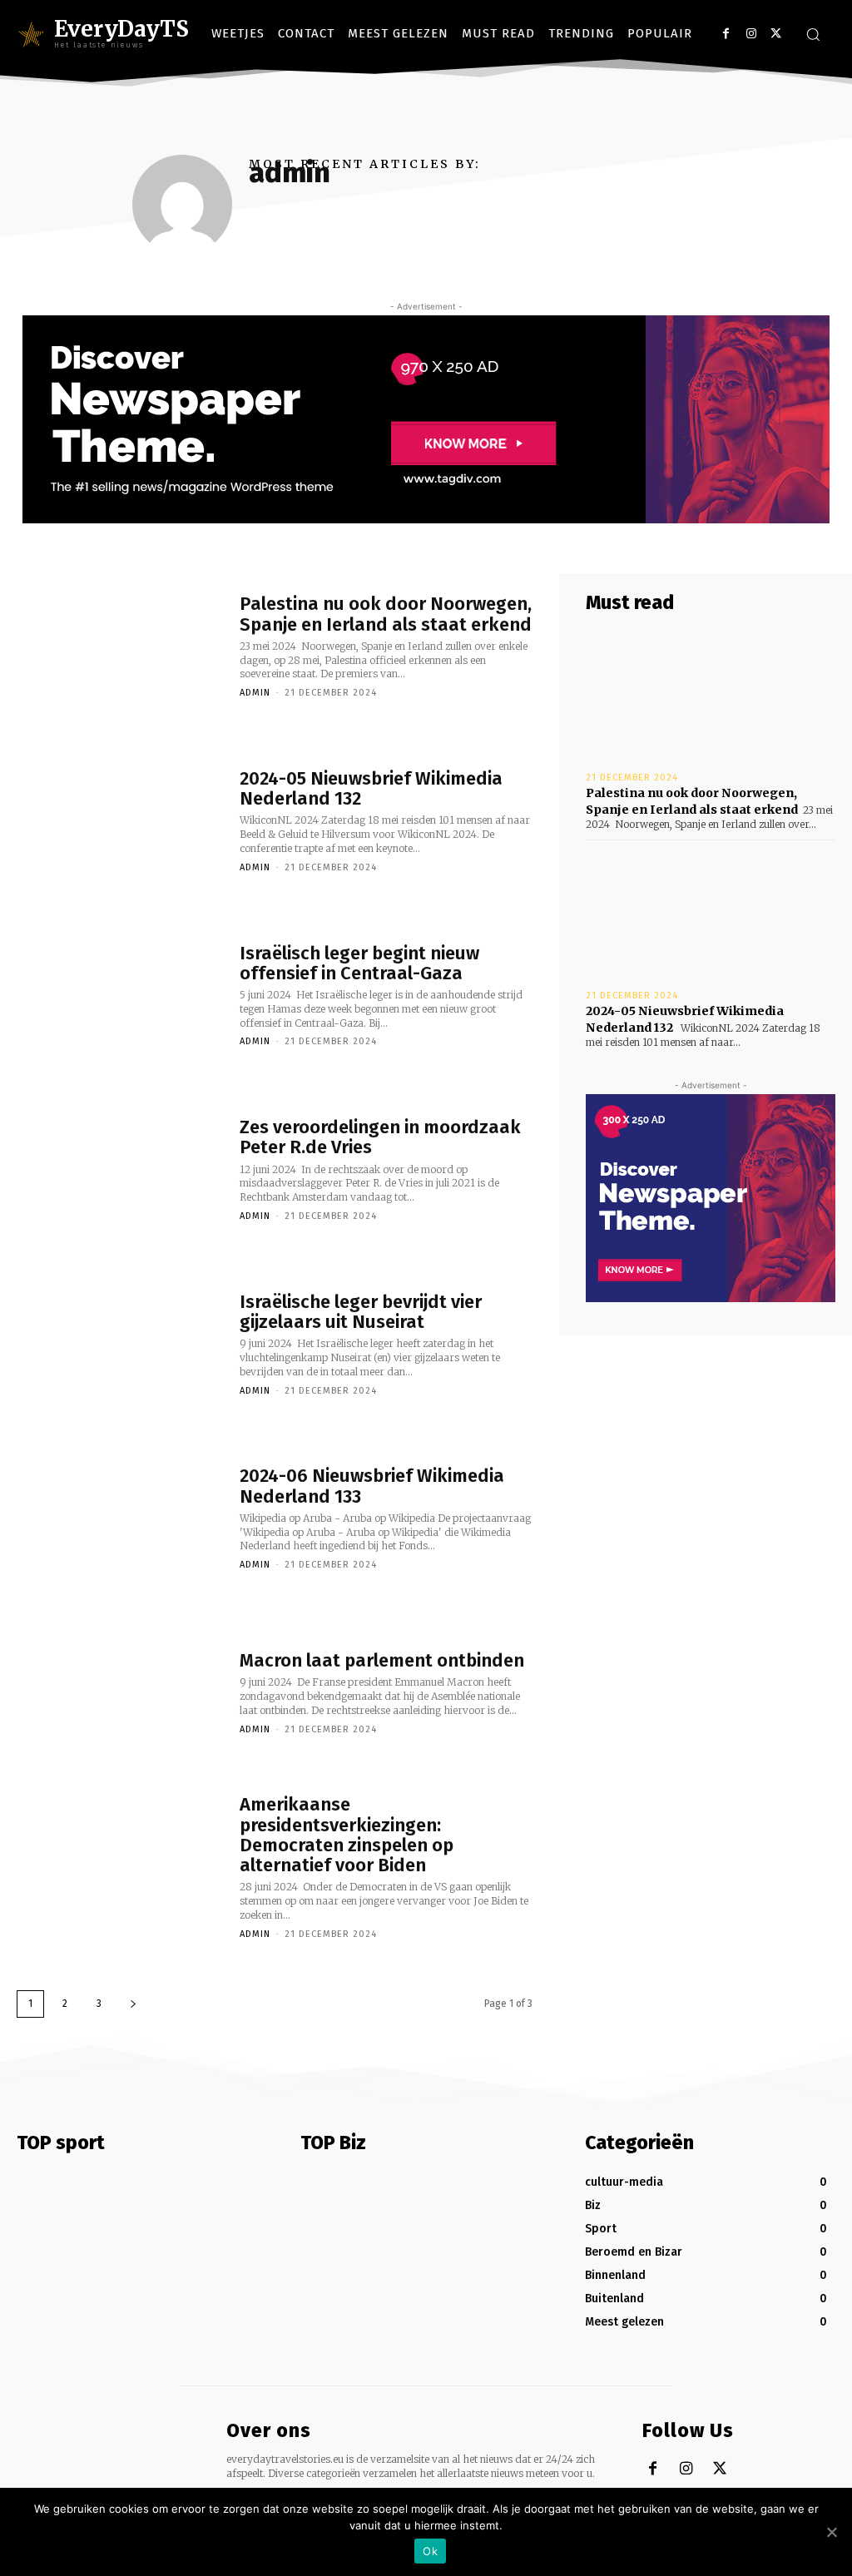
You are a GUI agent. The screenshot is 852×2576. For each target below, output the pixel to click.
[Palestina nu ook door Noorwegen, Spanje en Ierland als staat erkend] (120, 646)
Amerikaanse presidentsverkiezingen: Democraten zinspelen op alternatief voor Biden (347, 1835)
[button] (813, 34)
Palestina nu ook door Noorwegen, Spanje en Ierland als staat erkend (386, 614)
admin (255, 693)
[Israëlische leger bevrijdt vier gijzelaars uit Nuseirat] (120, 1343)
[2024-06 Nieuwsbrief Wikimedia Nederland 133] (120, 1518)
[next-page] (133, 2004)
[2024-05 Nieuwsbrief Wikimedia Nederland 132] (120, 820)
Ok (430, 2551)
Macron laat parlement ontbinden (382, 1660)
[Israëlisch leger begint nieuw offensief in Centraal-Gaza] (120, 994)
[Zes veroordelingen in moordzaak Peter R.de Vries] (120, 1169)
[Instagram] (751, 34)
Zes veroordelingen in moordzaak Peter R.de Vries (380, 1137)
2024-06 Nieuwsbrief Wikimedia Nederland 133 (372, 1486)
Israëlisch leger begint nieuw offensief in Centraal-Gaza (359, 963)
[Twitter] (776, 34)
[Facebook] (726, 34)
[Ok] (831, 2532)
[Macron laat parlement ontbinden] (120, 1692)
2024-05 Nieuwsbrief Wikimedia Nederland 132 (371, 788)
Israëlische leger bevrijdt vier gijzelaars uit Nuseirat (361, 1312)
